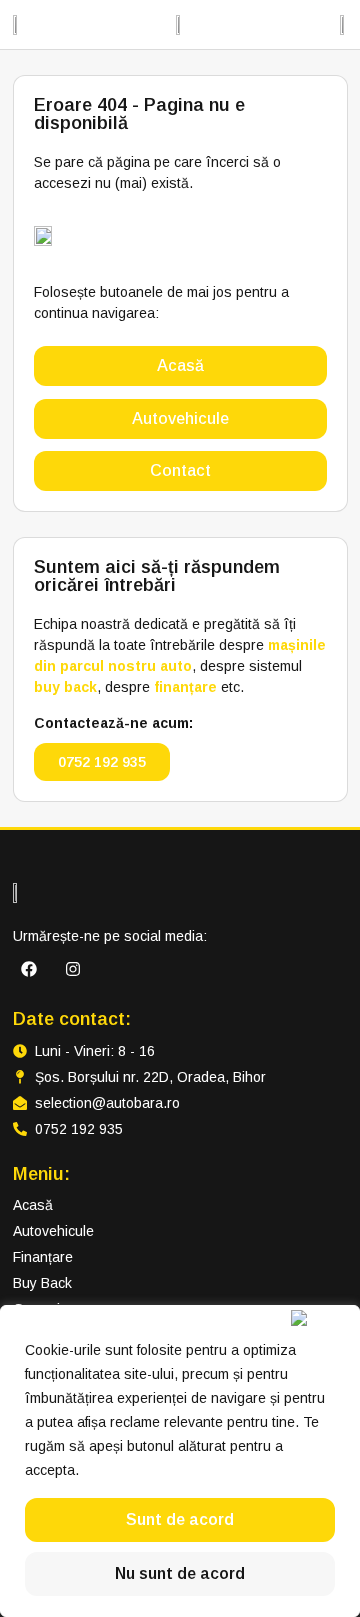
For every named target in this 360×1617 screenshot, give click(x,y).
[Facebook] (29, 969)
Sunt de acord (180, 1519)
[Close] (321, 1318)
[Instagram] (73, 969)
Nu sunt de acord (180, 1573)
